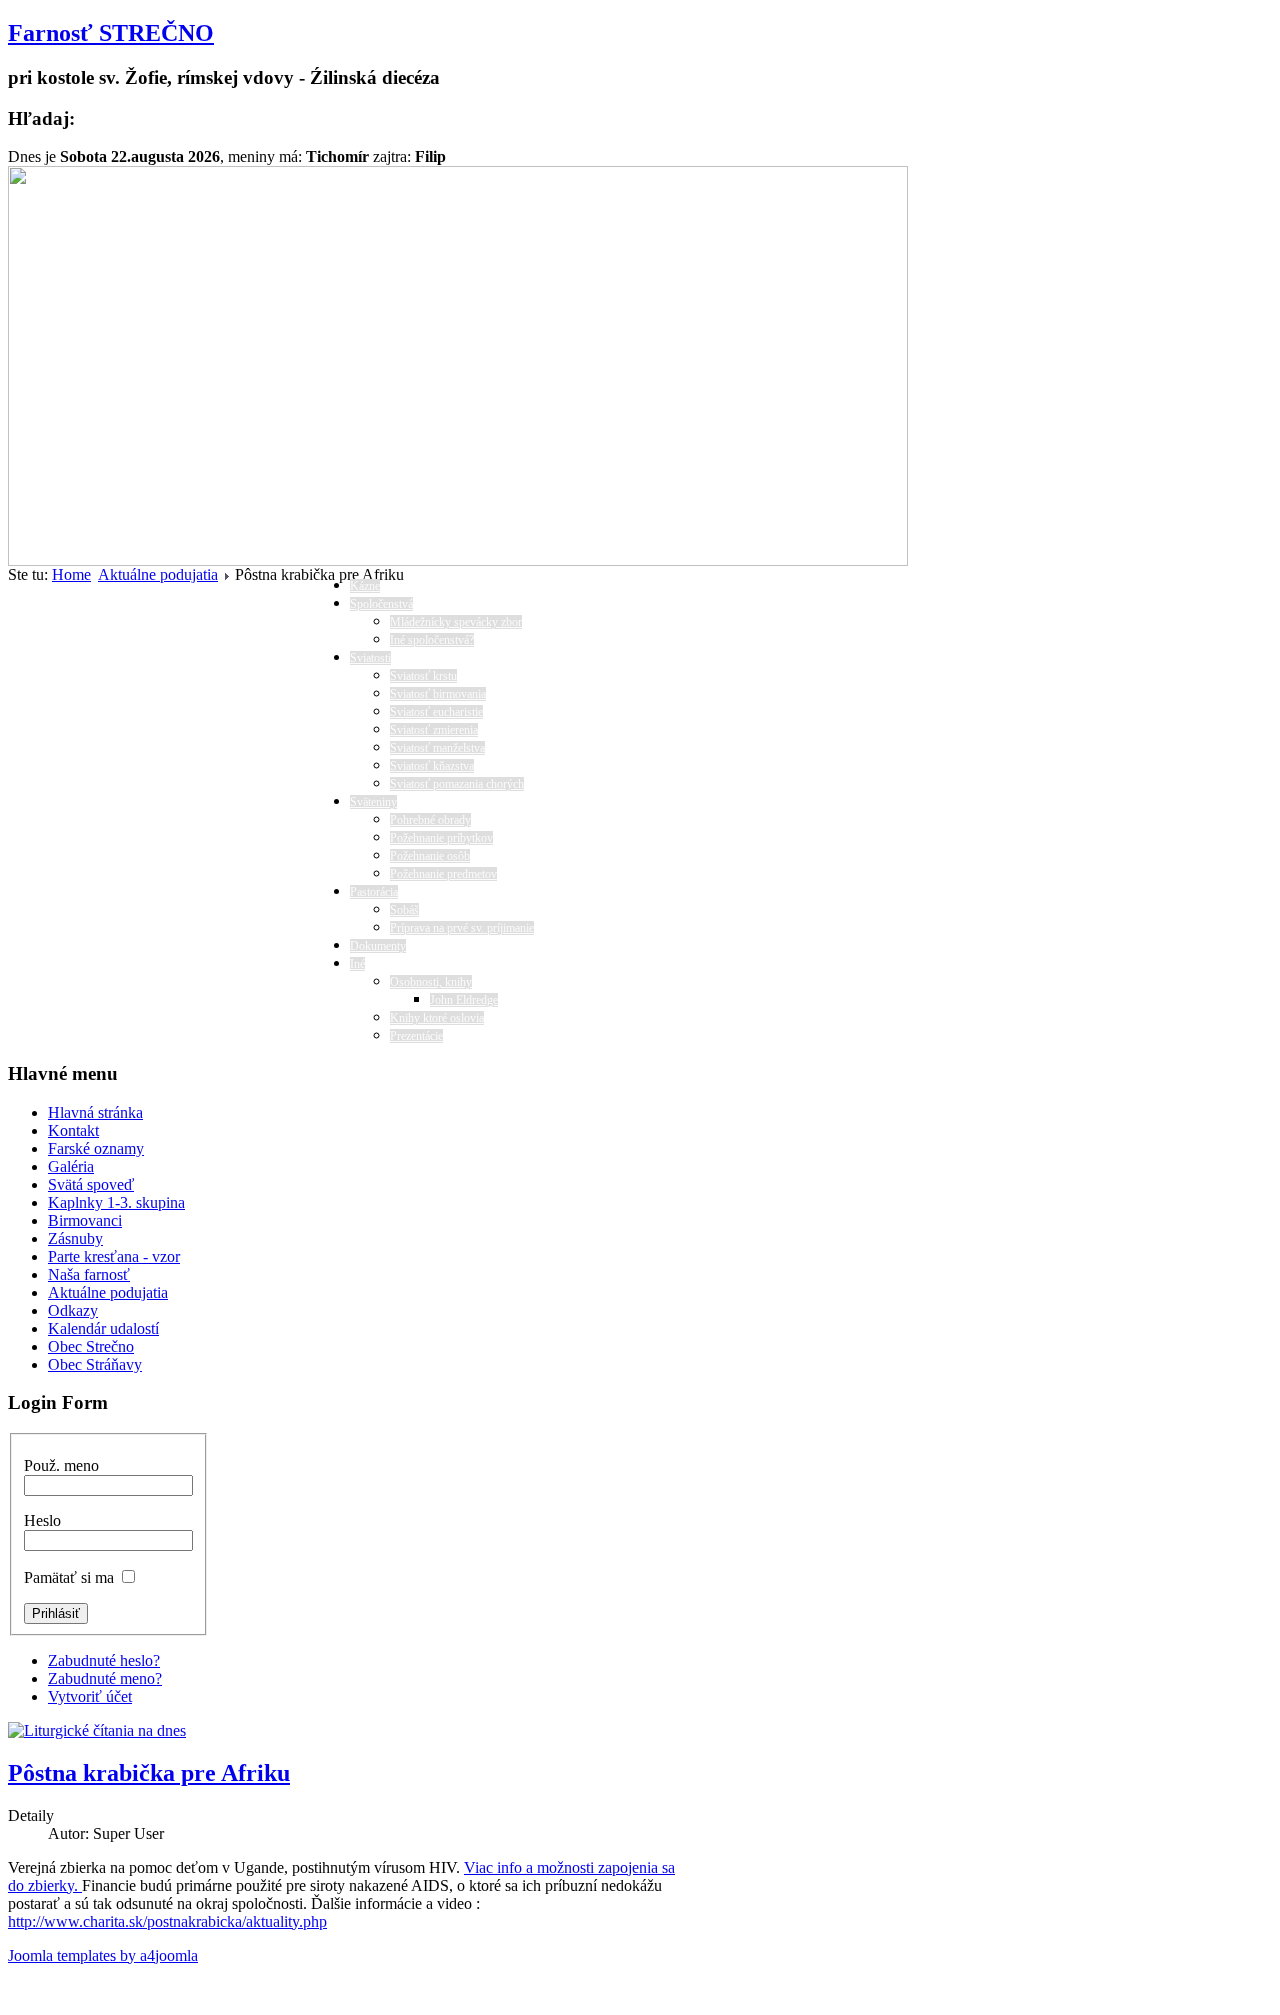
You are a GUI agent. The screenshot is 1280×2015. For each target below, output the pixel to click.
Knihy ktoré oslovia (437, 1018)
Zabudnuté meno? (105, 1678)
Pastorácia (374, 892)
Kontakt (73, 1130)
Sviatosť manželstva (437, 748)
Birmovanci (85, 1220)
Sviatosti (370, 658)
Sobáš (404, 910)
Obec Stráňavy (95, 1364)
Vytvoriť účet (90, 1696)
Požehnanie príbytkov (441, 838)
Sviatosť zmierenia (434, 730)
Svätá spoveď (91, 1184)
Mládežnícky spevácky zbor (456, 622)
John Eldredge (464, 1000)
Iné (357, 964)
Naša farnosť (89, 1274)
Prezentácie (416, 1036)
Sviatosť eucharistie (436, 712)
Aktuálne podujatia (158, 574)
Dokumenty (378, 946)
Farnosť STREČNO (111, 33)
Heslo (42, 1520)
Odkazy (73, 1310)
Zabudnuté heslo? (104, 1660)
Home (71, 574)
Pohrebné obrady (430, 820)
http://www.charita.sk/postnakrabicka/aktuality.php (167, 1921)
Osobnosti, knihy (431, 982)
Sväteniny (373, 802)
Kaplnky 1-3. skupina (116, 1202)
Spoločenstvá (381, 604)
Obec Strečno (91, 1346)
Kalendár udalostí (103, 1328)
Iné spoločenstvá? (432, 640)
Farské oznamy (96, 1148)
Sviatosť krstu (423, 676)
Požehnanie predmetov (443, 874)
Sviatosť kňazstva (432, 766)
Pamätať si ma (69, 1577)
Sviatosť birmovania (438, 694)
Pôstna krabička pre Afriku (149, 1773)
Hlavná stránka (95, 1112)
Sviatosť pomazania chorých (457, 784)
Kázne (365, 586)
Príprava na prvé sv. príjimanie (462, 928)
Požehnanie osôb (430, 856)
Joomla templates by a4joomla (103, 1955)
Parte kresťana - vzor (114, 1256)
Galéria (71, 1166)
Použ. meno (61, 1465)
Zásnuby (75, 1238)
